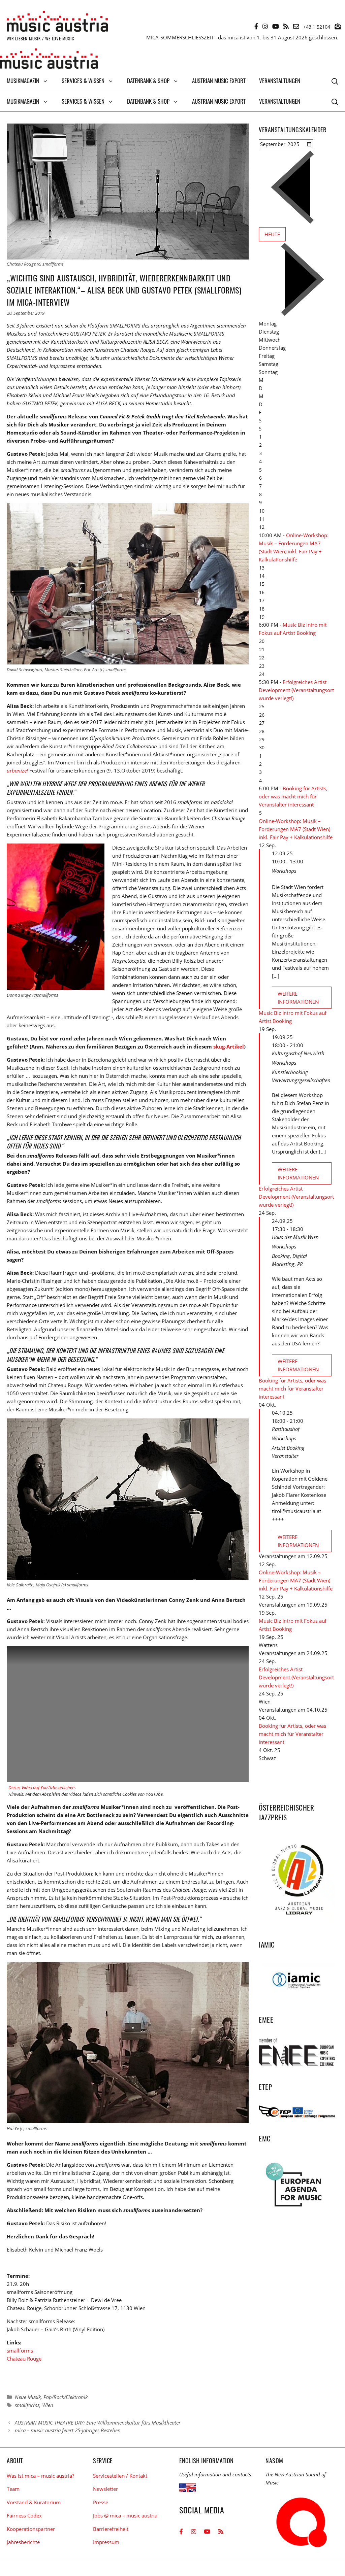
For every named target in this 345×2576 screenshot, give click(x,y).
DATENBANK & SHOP (148, 81)
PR (300, 1264)
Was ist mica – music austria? (40, 2476)
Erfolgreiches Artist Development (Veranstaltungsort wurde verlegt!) (296, 690)
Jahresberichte (23, 2542)
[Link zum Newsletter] (338, 26)
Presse (101, 2502)
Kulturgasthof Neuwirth (298, 1053)
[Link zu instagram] (265, 26)
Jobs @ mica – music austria (125, 2515)
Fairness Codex (24, 2515)
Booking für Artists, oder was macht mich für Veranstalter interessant (293, 796)
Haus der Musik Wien (295, 1237)
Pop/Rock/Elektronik (66, 2397)
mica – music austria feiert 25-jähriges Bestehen (68, 2430)
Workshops (284, 871)
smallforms (20, 2350)
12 (262, 527)
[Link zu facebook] (256, 26)
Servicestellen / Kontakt (120, 2476)
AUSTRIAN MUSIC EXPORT (219, 81)
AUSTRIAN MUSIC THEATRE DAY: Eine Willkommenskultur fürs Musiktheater (98, 2423)
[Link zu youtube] (276, 26)
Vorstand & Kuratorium (34, 2502)
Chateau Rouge (24, 2359)
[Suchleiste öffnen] (335, 81)
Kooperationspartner (31, 2529)
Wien (48, 2405)
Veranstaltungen (280, 81)
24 (262, 674)
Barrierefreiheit (111, 2529)
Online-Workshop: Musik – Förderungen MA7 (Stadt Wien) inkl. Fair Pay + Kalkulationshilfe (296, 829)
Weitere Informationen (298, 998)
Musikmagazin (23, 81)
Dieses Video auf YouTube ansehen (42, 1787)
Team (13, 2489)
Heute (272, 234)
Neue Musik (28, 2397)
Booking (281, 1256)
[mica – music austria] (49, 60)
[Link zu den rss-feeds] (286, 26)
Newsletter (105, 2489)
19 (262, 617)
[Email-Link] (296, 26)
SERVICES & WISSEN (83, 81)
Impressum (106, 2542)
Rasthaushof (286, 1429)
